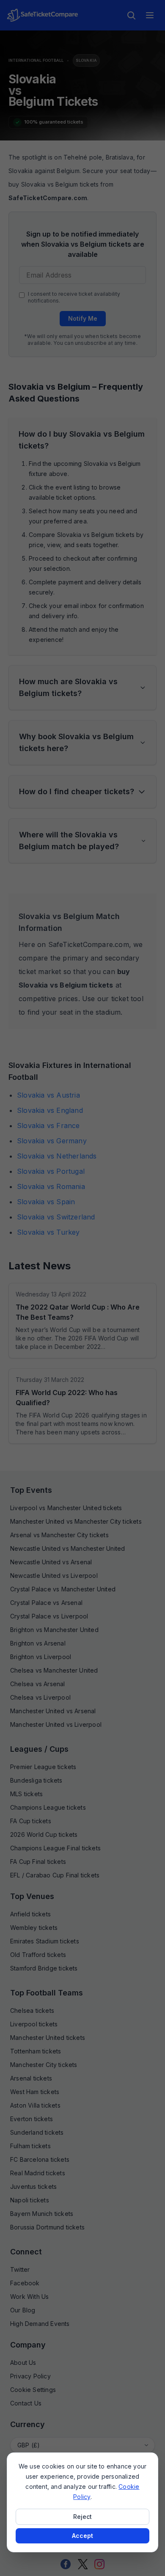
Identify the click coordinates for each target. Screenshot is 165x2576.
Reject (82, 2517)
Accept (82, 2536)
